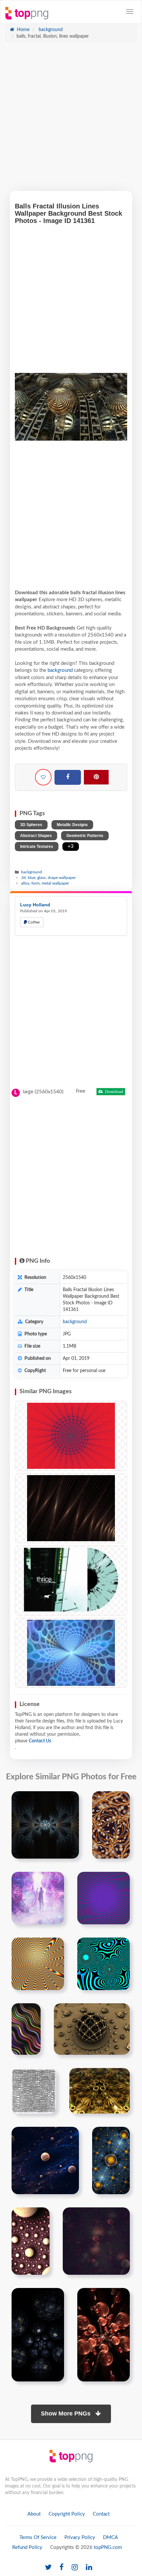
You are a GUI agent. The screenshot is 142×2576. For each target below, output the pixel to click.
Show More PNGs (67, 2413)
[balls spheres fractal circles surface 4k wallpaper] (31, 2241)
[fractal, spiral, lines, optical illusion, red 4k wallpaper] (71, 1436)
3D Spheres (31, 825)
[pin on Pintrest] (70, 1800)
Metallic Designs (72, 825)
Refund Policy (27, 2547)
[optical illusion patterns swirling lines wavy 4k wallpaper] (104, 1964)
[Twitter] (48, 2568)
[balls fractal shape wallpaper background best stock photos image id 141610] (92, 2029)
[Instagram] (75, 2568)
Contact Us (40, 1741)
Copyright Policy (67, 2514)
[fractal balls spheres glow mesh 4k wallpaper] (111, 2160)
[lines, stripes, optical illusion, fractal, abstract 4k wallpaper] (71, 1508)
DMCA (110, 2538)
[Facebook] (68, 778)
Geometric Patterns (85, 836)
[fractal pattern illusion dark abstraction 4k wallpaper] (45, 1825)
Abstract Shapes (36, 836)
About (34, 2514)
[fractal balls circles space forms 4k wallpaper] (96, 2241)
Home (22, 30)
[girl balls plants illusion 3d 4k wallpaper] (38, 1898)
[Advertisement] (71, 120)
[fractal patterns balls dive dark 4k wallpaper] (38, 2335)
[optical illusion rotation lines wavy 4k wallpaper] (38, 1964)
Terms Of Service (38, 2538)
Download (114, 1092)
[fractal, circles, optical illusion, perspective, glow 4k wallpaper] (71, 1653)
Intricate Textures (37, 847)
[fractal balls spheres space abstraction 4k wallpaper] (45, 2160)
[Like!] (43, 777)
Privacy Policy (80, 2538)
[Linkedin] (89, 2568)
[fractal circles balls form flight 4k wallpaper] (104, 2335)
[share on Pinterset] (96, 777)
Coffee (33, 922)
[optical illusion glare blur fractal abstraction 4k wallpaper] (111, 1825)
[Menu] (130, 12)
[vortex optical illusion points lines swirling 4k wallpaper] (104, 1898)
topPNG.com (108, 2547)
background (50, 30)
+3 (71, 846)
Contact (101, 2514)
